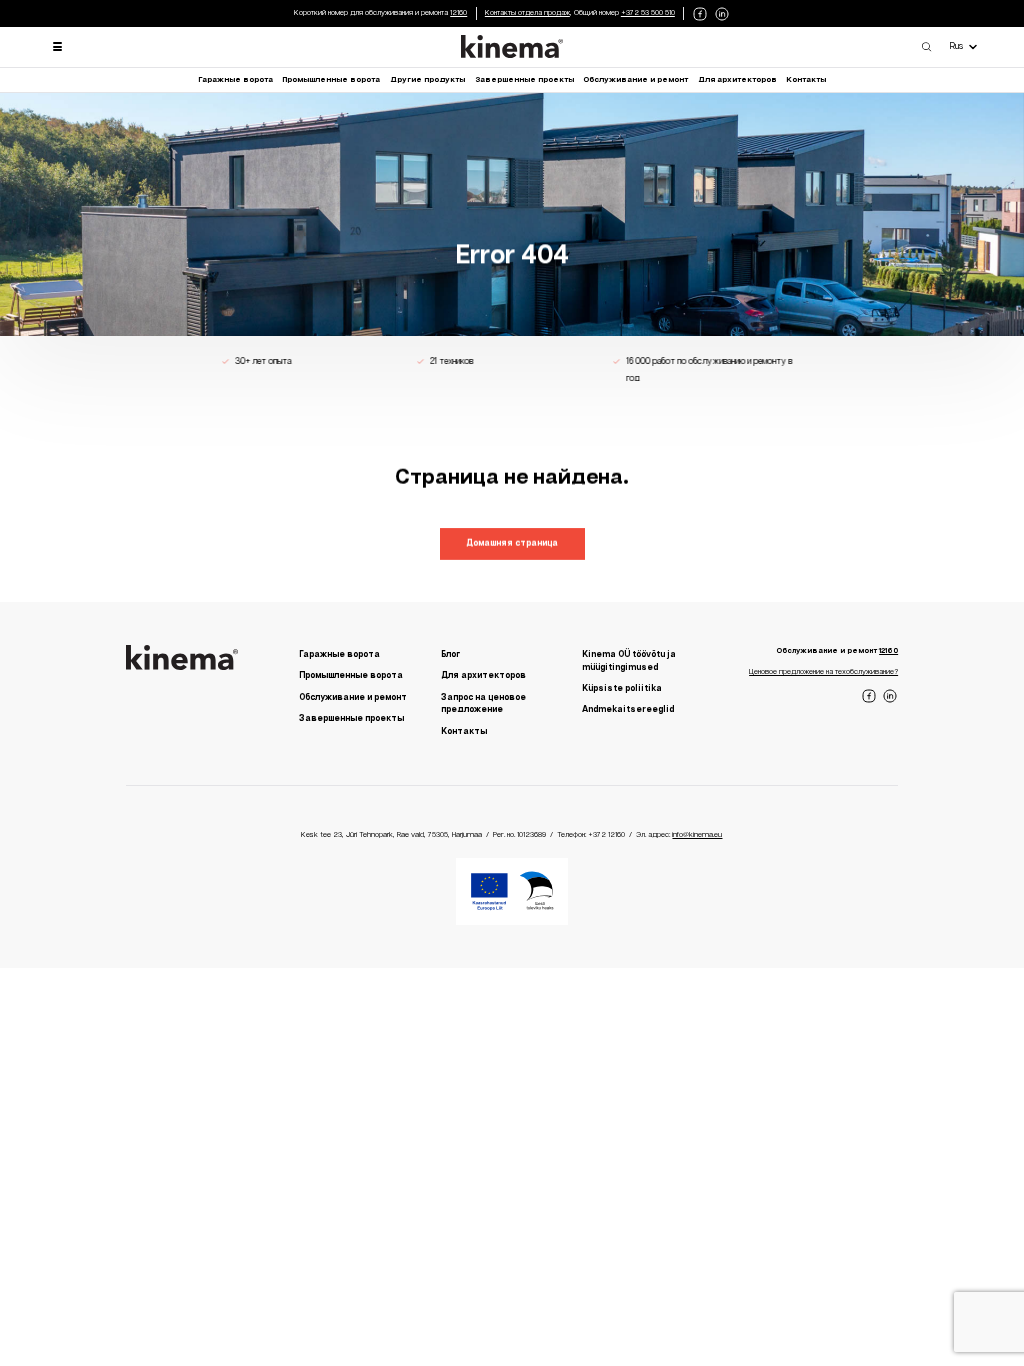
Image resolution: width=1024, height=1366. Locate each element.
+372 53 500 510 (648, 13)
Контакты (806, 80)
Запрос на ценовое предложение (483, 704)
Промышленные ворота (331, 80)
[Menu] (57, 46)
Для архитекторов (737, 80)
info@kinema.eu (697, 836)
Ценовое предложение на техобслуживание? (823, 672)
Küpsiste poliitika (622, 688)
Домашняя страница (512, 543)
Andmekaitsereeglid (628, 710)
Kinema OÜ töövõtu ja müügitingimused (629, 661)
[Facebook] (700, 13)
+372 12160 (606, 836)
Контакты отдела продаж (527, 13)
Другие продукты (427, 80)
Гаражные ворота (235, 80)
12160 (458, 13)
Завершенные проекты (524, 80)
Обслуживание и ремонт (635, 80)
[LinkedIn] (722, 13)
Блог (450, 654)
